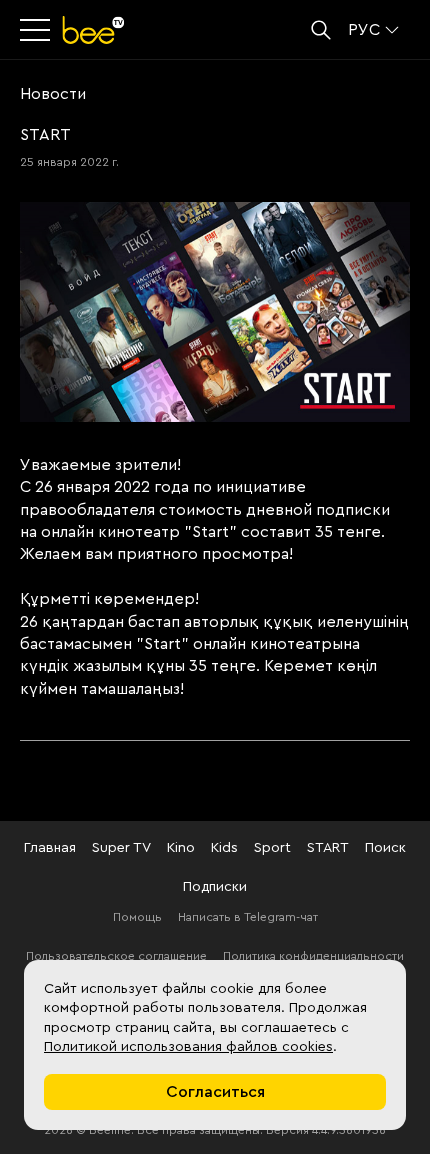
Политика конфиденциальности (313, 956)
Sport (272, 848)
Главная (50, 848)
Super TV (121, 848)
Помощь (137, 917)
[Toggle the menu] (37, 30)
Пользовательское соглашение (116, 956)
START (328, 848)
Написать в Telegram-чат (248, 917)
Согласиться (215, 1092)
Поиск (385, 848)
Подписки (215, 887)
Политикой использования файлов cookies (188, 1047)
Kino (181, 848)
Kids (224, 848)
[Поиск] (321, 30)
